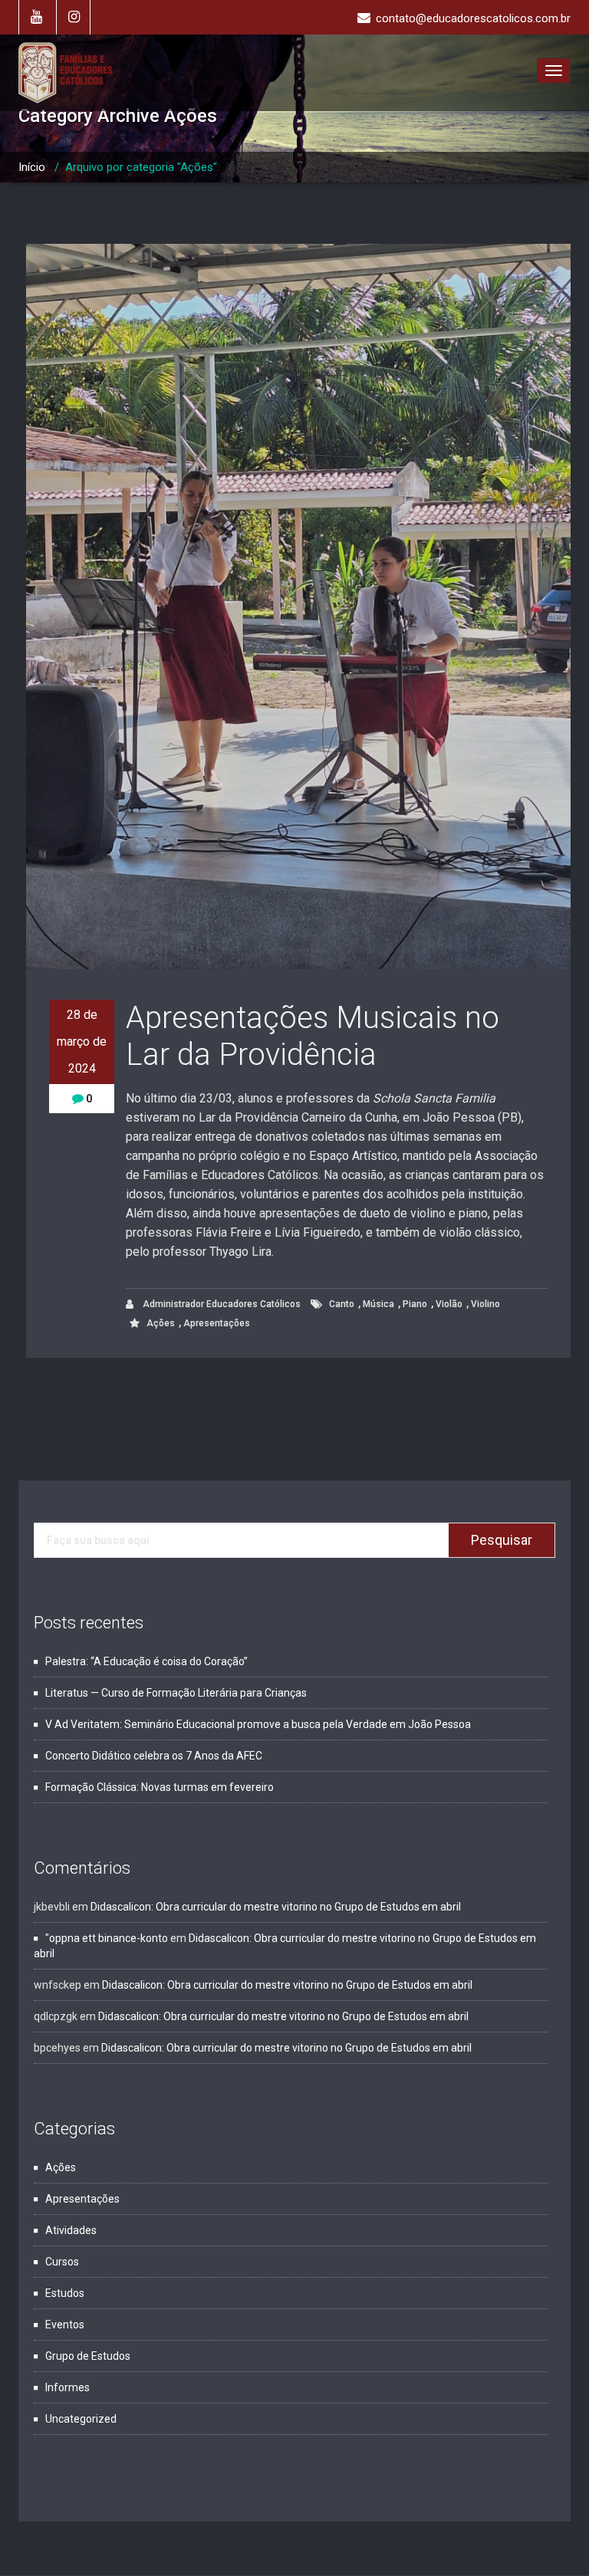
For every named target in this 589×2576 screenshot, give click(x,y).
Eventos (65, 2325)
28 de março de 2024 (82, 1042)
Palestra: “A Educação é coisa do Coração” (146, 1661)
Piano (415, 1304)
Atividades (71, 2230)
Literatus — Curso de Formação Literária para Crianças (176, 1693)
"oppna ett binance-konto (107, 1938)
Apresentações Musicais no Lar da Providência (313, 1036)
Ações (161, 1323)
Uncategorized (81, 2419)
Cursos (62, 2262)
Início (32, 167)
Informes (67, 2387)
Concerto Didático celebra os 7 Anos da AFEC (154, 1756)
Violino (485, 1304)
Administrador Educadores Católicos (220, 1304)
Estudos (65, 2293)
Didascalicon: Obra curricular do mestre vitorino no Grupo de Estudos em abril (276, 1907)
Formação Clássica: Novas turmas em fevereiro (160, 1787)
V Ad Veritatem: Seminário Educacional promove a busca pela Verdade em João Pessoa (258, 1724)
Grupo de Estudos (88, 2356)
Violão (449, 1304)
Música (378, 1304)
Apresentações (217, 1323)
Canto (342, 1304)
